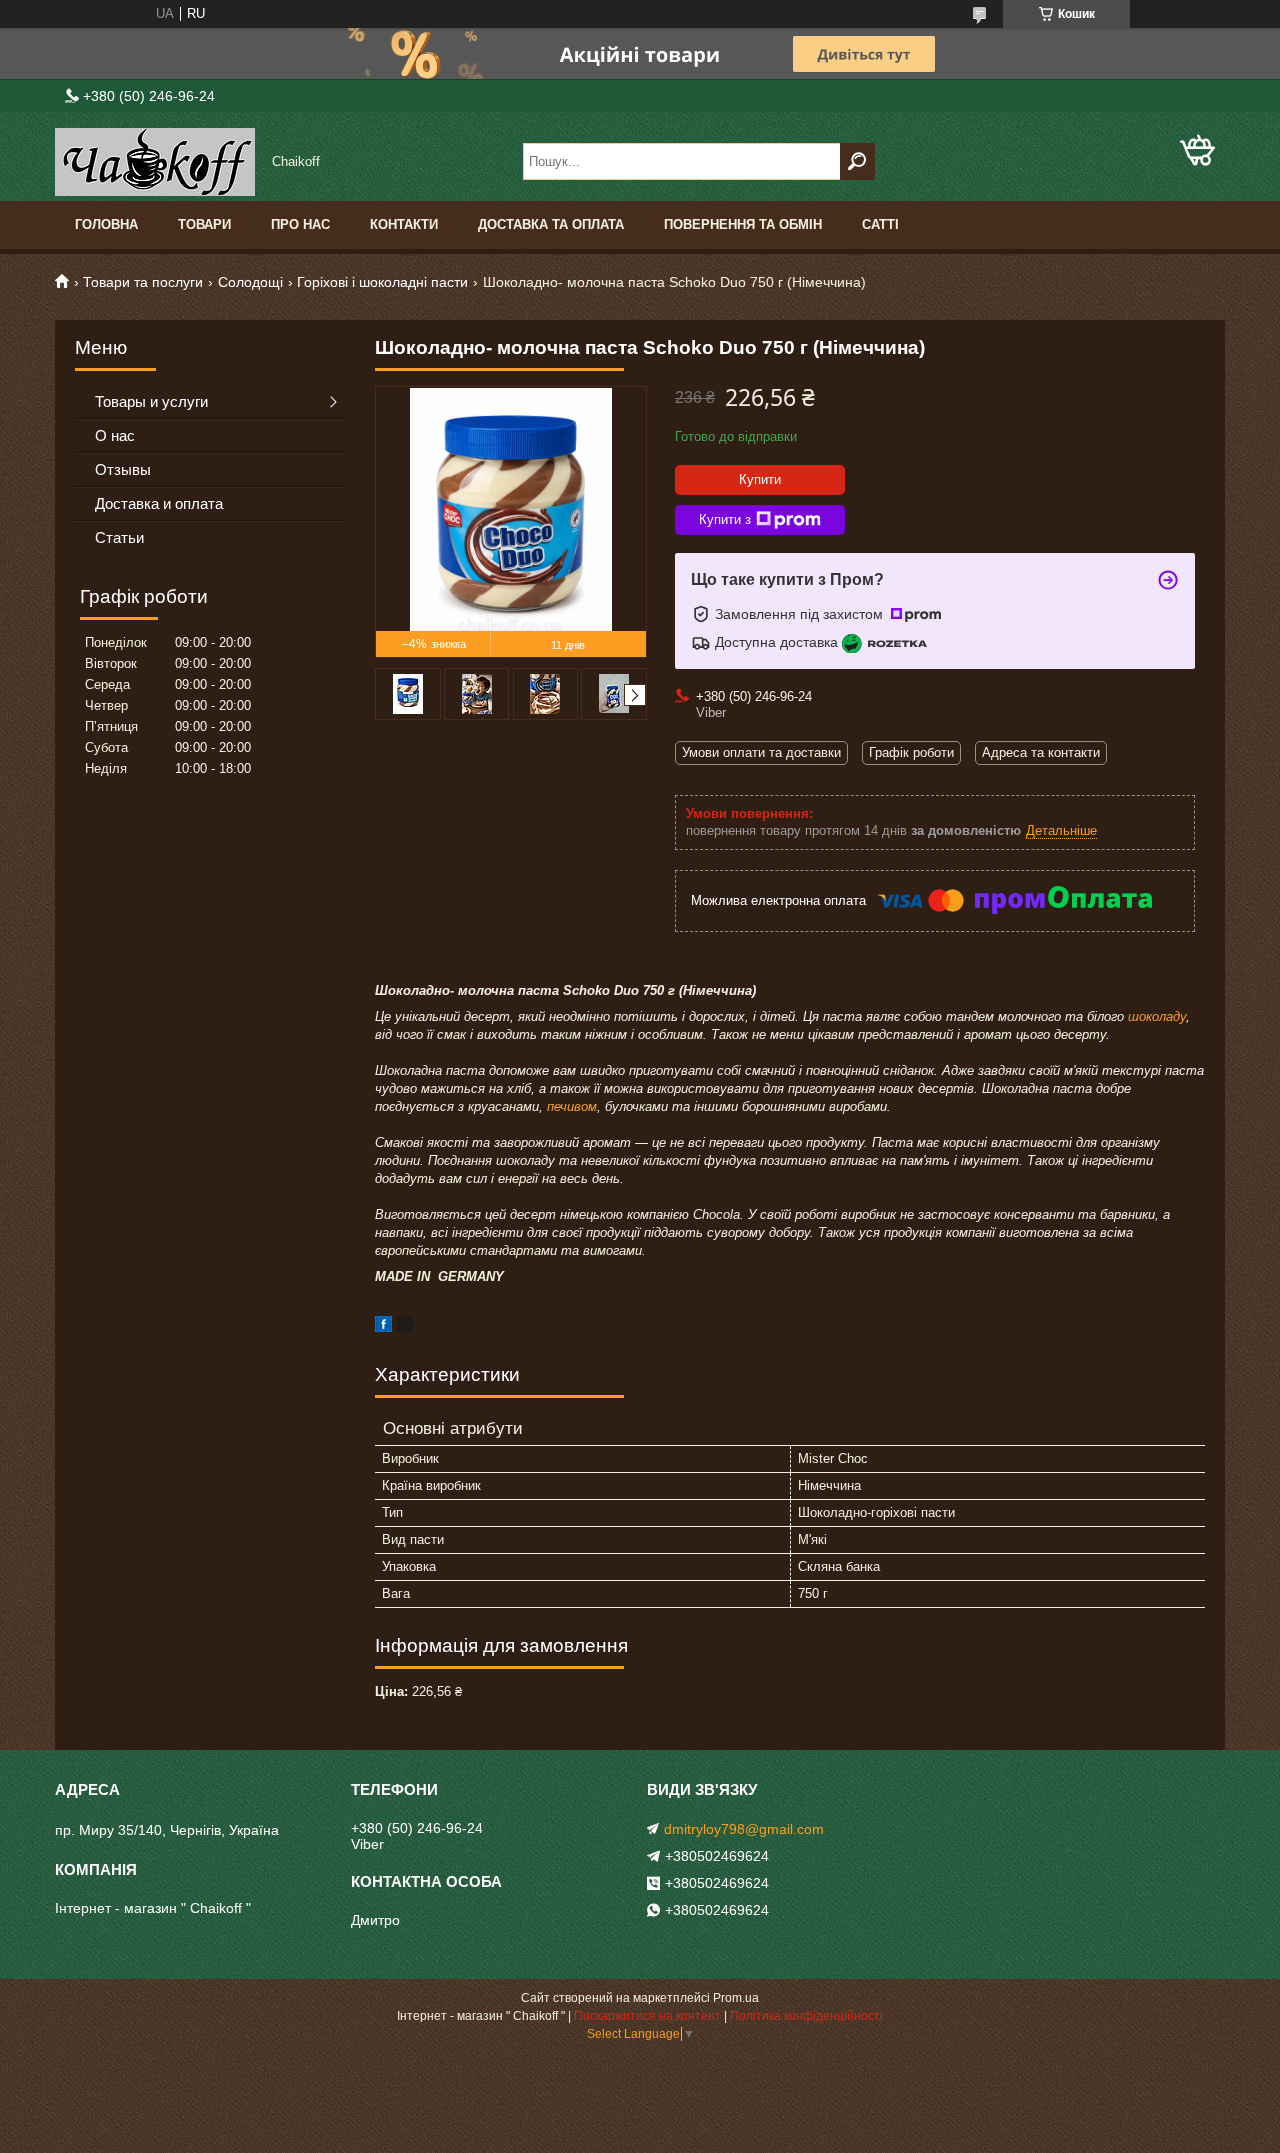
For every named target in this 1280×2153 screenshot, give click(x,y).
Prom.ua (736, 1998)
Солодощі (250, 282)
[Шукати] (857, 161)
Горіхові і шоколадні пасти (382, 282)
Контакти (404, 224)
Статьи (119, 537)
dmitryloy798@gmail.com (744, 1829)
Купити (760, 479)
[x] (405, 1327)
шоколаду (1157, 1016)
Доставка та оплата (551, 224)
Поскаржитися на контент (647, 2016)
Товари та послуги (143, 282)
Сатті (880, 224)
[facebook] (383, 1327)
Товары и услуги (151, 401)
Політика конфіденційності (806, 2016)
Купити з (725, 519)
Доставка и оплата (159, 503)
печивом (572, 1106)
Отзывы (123, 469)
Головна (106, 224)
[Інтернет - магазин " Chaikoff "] (155, 162)
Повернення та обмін (743, 224)
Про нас (300, 224)
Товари (204, 224)
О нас (115, 435)
